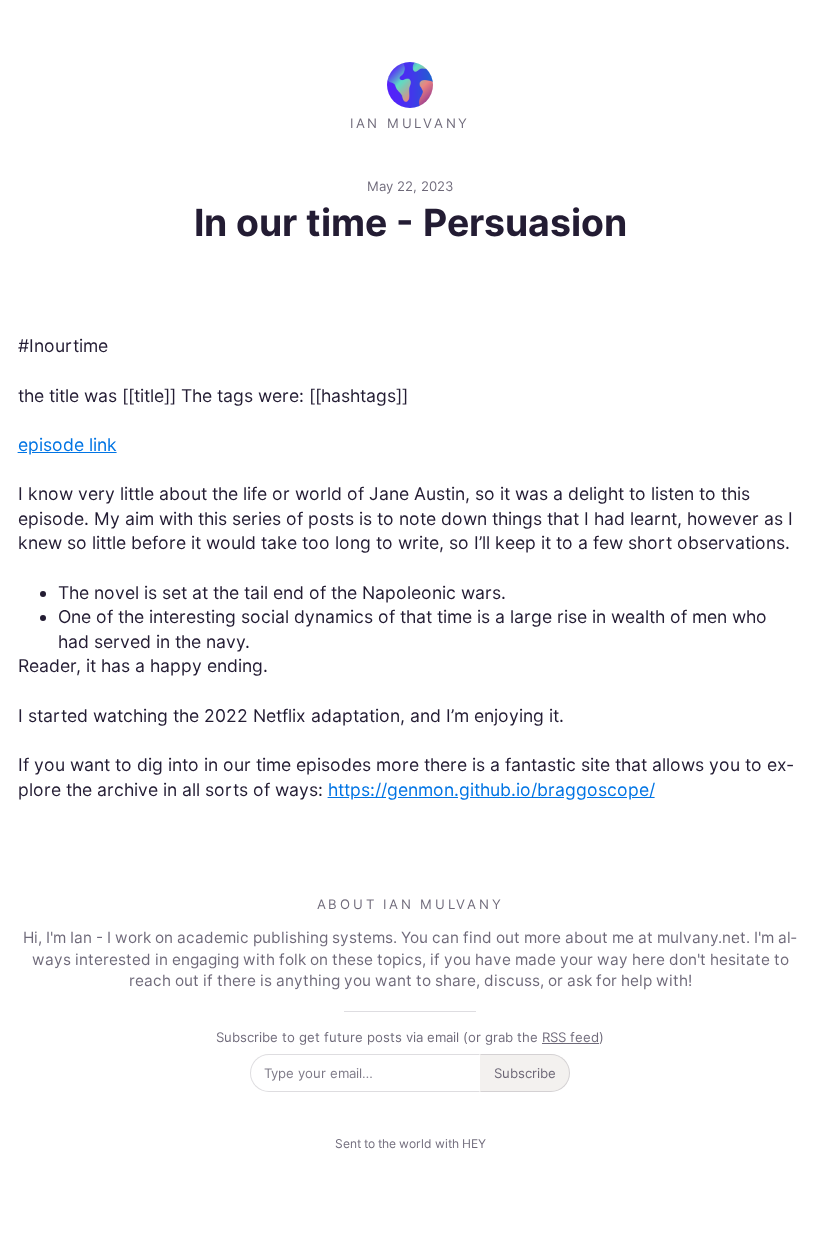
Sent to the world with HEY (410, 1143)
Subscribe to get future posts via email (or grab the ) (410, 1037)
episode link (67, 444)
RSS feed (570, 1037)
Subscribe (525, 1073)
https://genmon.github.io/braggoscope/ (491, 789)
